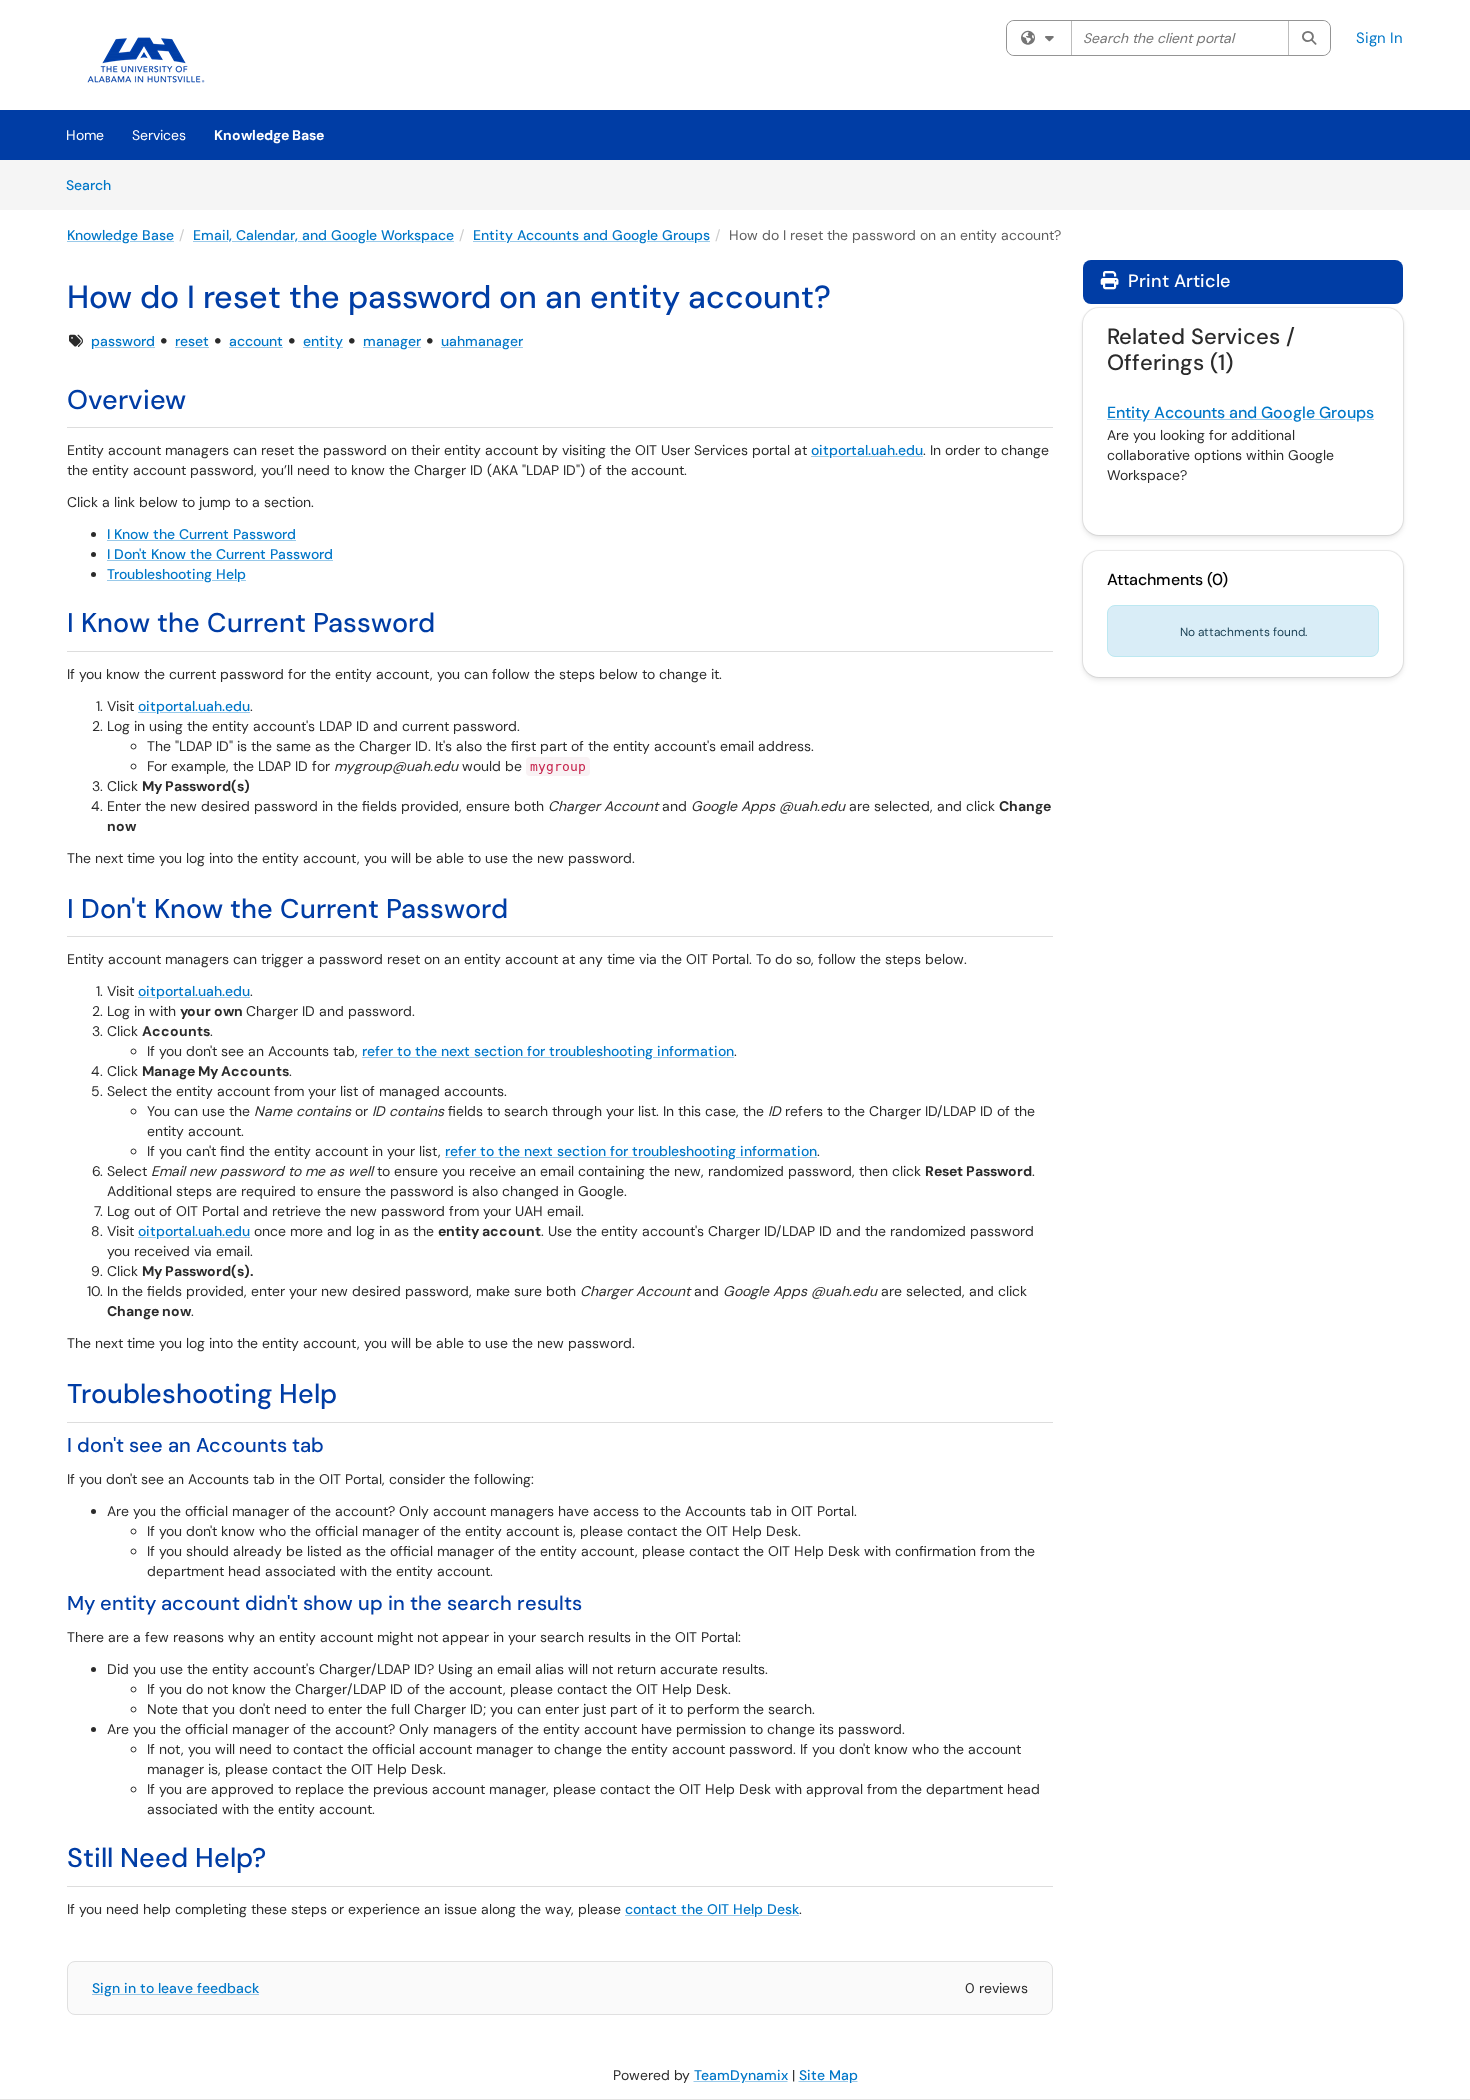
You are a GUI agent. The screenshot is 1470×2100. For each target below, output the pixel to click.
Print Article (1176, 281)
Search (95, 184)
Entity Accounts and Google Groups (591, 235)
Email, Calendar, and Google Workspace (323, 235)
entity (323, 341)
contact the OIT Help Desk (712, 1909)
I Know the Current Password (201, 534)
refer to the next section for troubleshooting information (548, 1051)
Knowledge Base (269, 135)
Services (159, 135)
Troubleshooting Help (176, 574)
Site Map (828, 2075)
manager (392, 341)
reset (192, 341)
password (123, 341)
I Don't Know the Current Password (220, 554)
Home (85, 135)
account (256, 341)
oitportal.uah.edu (867, 450)
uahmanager (482, 341)
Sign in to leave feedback (175, 1988)
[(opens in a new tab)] (147, 60)
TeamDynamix (741, 2075)
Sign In (1379, 38)
